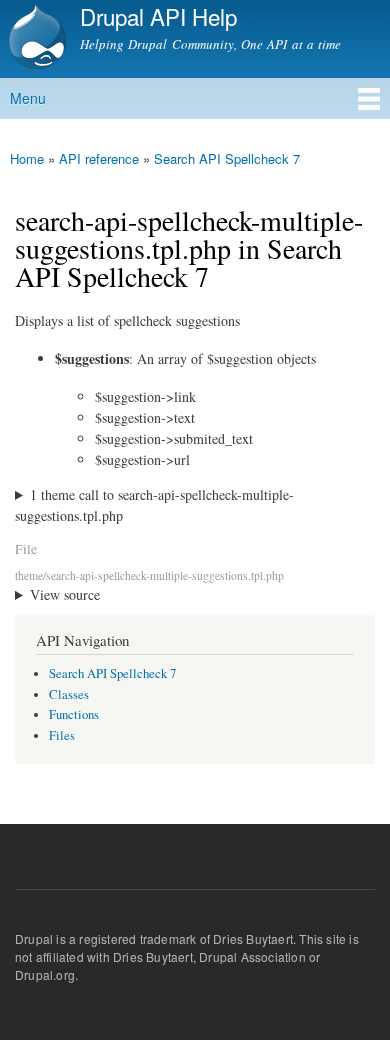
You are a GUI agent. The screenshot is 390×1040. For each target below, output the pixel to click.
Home (27, 158)
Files (62, 735)
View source (65, 594)
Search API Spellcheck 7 (227, 158)
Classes (69, 694)
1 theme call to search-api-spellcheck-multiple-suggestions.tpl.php (154, 505)
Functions (74, 714)
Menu (28, 98)
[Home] (35, 39)
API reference (99, 158)
